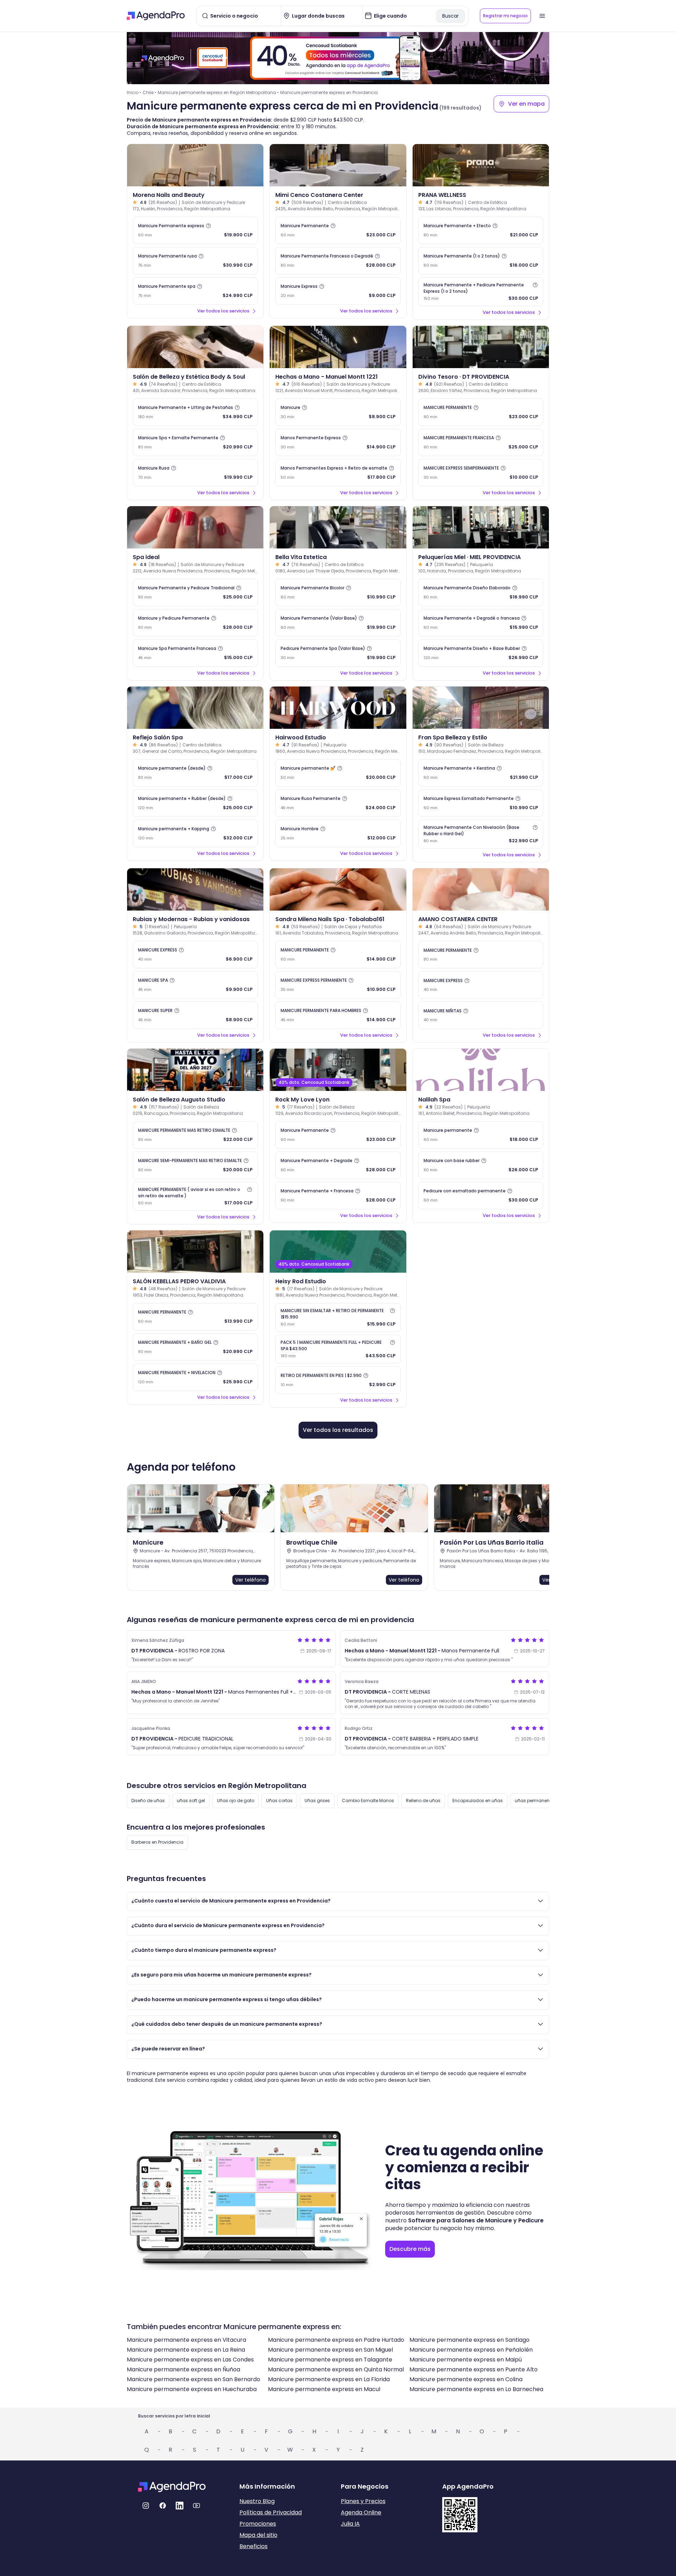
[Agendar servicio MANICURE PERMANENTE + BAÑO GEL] (195, 1347)
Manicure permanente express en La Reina (186, 2350)
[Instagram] (146, 2506)
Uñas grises (317, 1801)
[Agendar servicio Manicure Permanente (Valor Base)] (338, 623)
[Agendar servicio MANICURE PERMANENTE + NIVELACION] (195, 1377)
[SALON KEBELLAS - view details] (195, 1252)
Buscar (450, 16)
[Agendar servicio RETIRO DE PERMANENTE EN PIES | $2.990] (338, 1380)
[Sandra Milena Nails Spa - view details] (338, 889)
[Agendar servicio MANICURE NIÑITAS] (481, 1015)
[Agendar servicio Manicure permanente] (481, 1135)
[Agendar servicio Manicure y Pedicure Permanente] (195, 623)
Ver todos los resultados (338, 1430)
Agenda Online (361, 2512)
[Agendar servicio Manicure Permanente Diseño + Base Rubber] (481, 653)
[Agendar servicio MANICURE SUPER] (195, 1015)
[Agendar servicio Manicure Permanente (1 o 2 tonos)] (481, 261)
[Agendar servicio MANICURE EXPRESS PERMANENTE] (338, 985)
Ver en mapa (526, 104)
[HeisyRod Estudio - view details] (338, 1252)
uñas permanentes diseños (544, 1801)
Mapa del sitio (258, 2535)
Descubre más (410, 2249)
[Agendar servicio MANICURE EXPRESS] (195, 955)
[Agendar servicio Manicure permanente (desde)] (195, 773)
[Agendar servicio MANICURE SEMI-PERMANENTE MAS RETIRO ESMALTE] (195, 1165)
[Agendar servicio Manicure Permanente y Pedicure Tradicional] (195, 592)
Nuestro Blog (257, 2501)
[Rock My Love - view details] (338, 1070)
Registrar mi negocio (505, 16)
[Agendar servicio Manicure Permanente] (338, 230)
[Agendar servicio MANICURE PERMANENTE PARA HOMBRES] (338, 1015)
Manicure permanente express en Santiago (470, 2340)
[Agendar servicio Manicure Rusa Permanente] (338, 803)
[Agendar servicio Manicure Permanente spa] (195, 291)
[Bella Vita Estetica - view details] (338, 527)
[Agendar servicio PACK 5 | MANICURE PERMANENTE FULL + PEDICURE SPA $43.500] (338, 1349)
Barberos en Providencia (157, 1842)
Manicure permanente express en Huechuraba (192, 2389)
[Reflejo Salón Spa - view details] (195, 708)
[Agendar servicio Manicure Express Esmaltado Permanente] (481, 803)
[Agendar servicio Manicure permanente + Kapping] (195, 833)
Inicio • (134, 92)
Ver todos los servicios (223, 311)
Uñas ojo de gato (236, 1801)
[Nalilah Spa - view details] (481, 1070)
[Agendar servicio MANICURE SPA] (195, 985)
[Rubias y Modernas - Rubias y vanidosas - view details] (195, 889)
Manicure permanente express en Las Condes (190, 2360)
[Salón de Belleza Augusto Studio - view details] (195, 1070)
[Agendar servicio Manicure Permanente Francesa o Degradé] (338, 261)
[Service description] (208, 226)
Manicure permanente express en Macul (324, 2389)
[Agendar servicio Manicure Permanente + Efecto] (481, 230)
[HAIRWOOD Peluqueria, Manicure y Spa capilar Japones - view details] (338, 708)
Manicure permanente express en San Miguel (330, 2350)
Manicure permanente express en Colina (466, 2379)
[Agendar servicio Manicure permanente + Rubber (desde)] (195, 803)
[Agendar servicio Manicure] (338, 412)
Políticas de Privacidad (271, 2512)
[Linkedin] (180, 2506)
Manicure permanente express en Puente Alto (474, 2369)
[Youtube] (196, 2506)
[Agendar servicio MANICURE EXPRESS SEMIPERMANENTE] (481, 473)
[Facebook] (163, 2506)
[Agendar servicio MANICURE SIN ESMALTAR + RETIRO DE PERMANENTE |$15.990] (338, 1317)
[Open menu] (542, 16)
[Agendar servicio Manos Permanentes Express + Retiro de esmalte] (338, 473)
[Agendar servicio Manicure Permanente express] (195, 230)
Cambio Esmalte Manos (368, 1801)
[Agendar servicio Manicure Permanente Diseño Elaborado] (481, 592)
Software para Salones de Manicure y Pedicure (476, 2220)
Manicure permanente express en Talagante (330, 2360)
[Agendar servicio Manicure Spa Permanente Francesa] (195, 653)
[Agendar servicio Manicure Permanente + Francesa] (338, 1196)
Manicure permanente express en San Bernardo (193, 2379)
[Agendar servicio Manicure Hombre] (338, 833)
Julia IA (350, 2524)
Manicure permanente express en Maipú (466, 2360)
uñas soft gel (191, 1801)
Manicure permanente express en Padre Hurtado (336, 2340)
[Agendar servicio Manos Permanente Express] (338, 442)
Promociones (258, 2524)
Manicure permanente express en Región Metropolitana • (218, 92)
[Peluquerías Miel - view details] (481, 527)
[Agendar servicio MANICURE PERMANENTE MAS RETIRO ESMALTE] (195, 1135)
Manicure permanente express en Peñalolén (471, 2350)
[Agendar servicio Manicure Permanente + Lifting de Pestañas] (195, 412)
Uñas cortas (279, 1801)
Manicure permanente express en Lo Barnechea (476, 2389)
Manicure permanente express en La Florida (329, 2379)
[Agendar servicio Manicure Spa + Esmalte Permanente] (195, 442)
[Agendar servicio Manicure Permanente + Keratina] (481, 773)
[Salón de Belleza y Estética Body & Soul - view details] (195, 347)
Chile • (149, 92)
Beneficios (254, 2546)
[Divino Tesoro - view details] (481, 347)
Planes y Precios (363, 2501)
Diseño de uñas (148, 1801)
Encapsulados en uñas (478, 1801)
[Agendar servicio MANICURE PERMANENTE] (481, 412)
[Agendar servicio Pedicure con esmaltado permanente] (481, 1196)
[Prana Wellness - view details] (481, 165)
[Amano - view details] (481, 889)
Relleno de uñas (423, 1801)
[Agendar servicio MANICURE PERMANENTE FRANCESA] (481, 442)
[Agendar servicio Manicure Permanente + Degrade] (338, 1165)
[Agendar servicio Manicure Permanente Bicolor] (338, 592)
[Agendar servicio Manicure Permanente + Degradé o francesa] (481, 623)
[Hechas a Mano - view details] (338, 347)
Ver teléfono (251, 1580)
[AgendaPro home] (156, 16)
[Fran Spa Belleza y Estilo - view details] (481, 708)
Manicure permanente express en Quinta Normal (336, 2369)
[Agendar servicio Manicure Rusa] (195, 473)
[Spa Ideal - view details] (195, 527)
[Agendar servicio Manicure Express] (338, 291)
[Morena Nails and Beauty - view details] (195, 165)
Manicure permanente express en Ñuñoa (183, 2369)
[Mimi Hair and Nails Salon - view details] (338, 165)
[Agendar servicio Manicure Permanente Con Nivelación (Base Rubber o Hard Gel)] (481, 834)
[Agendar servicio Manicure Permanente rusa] (195, 261)
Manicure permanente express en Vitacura (186, 2340)
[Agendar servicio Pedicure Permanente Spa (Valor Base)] (338, 653)
